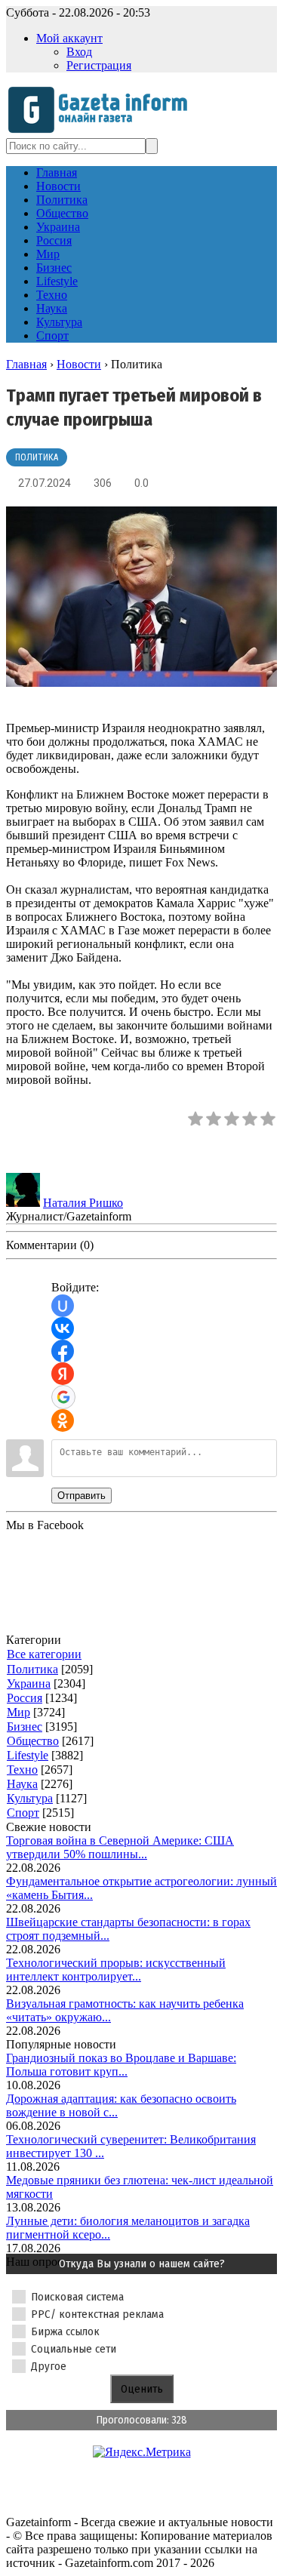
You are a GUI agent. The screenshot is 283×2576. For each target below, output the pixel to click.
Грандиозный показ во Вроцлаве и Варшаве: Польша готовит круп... (121, 2065)
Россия (25, 1698)
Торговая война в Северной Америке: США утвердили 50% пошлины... (120, 1847)
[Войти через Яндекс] (63, 1374)
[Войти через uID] (63, 1306)
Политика (37, 457)
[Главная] (102, 131)
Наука (22, 1784)
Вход (79, 52)
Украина (29, 1683)
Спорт (23, 1813)
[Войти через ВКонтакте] (63, 1328)
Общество (33, 1741)
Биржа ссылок (65, 2331)
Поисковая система (77, 2297)
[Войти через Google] (63, 1397)
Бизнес (25, 1727)
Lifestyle (28, 1755)
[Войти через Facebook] (63, 1351)
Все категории (44, 1654)
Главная (26, 364)
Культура (30, 1798)
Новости (79, 364)
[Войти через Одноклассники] (63, 1420)
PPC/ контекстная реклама (97, 2314)
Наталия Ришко (83, 1203)
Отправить (82, 1496)
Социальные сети (74, 2349)
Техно (22, 1770)
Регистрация (99, 65)
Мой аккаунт (69, 38)
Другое (49, 2366)
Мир (18, 1712)
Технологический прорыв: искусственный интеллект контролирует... (116, 1970)
